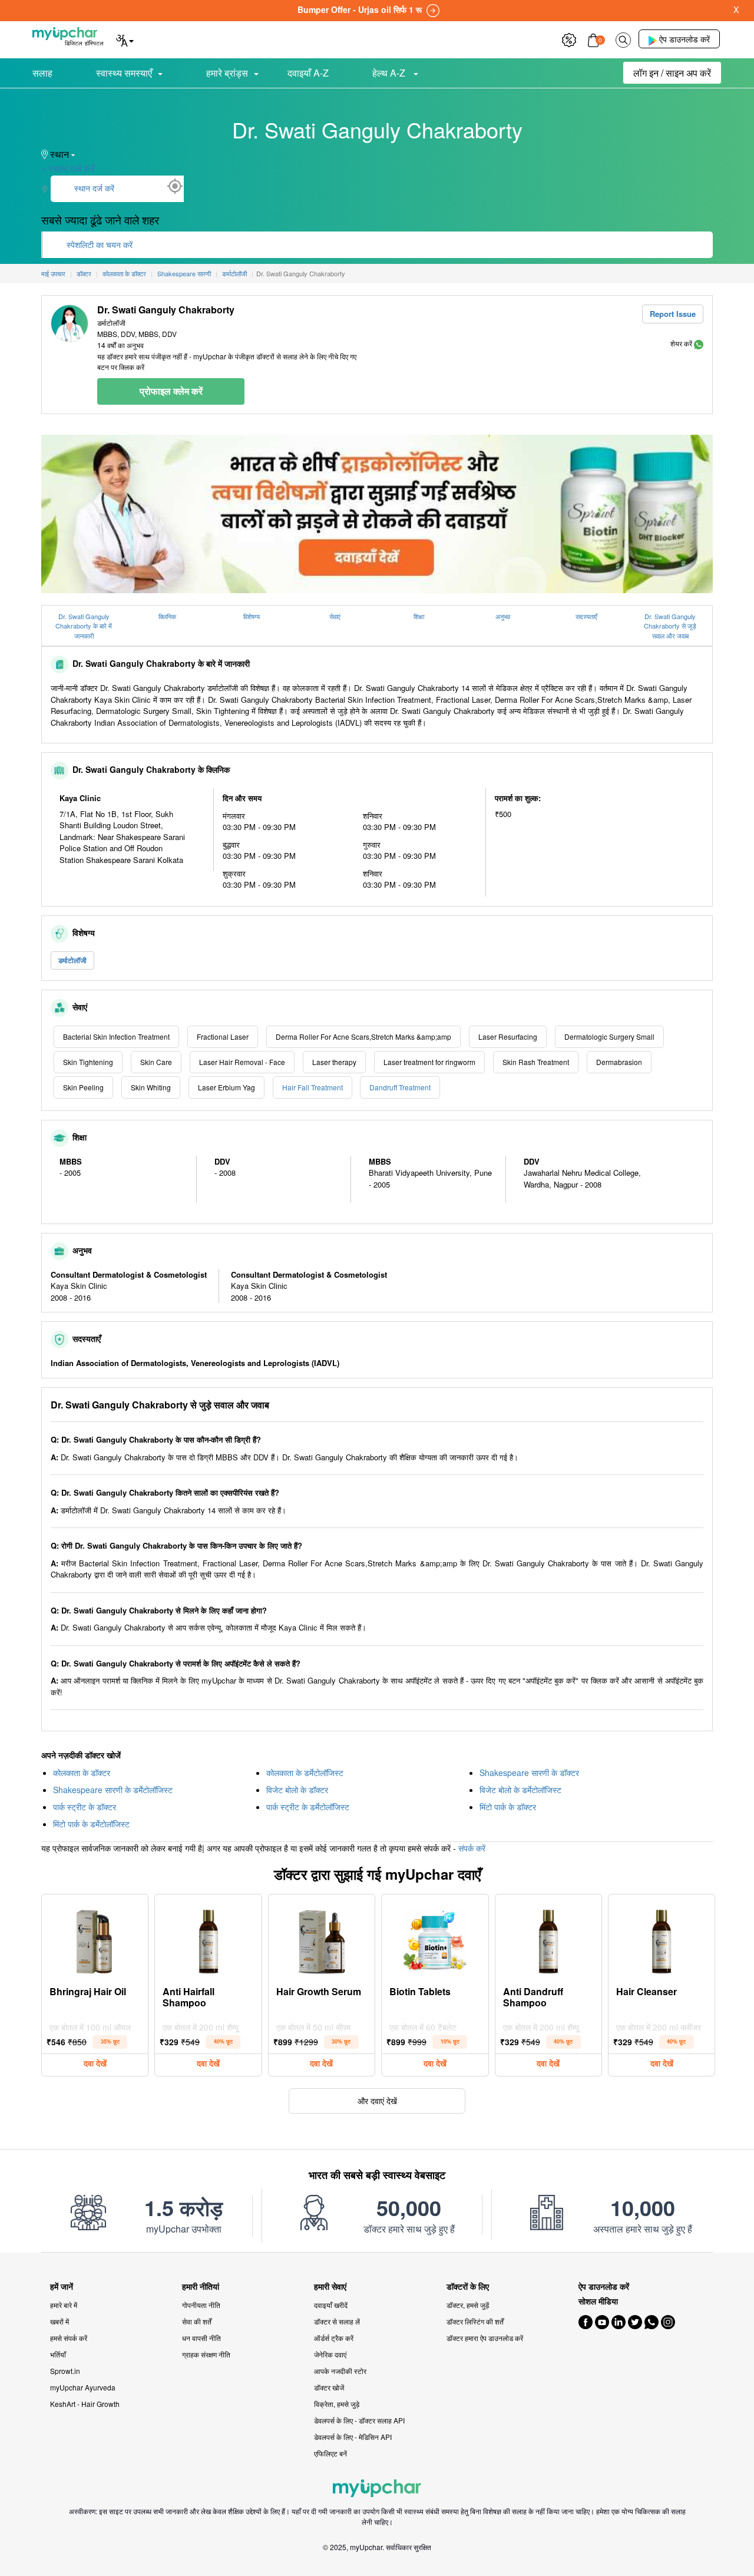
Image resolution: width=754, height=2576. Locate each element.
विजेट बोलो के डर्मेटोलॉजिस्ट (520, 1790)
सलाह (42, 73)
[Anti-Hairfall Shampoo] (209, 1939)
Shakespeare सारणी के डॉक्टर (529, 1773)
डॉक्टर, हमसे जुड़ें (468, 2305)
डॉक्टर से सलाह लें (337, 2321)
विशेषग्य (252, 616)
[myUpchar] (699, 343)
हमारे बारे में (64, 2305)
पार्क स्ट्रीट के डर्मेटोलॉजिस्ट (308, 1807)
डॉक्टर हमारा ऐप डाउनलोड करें (485, 2338)
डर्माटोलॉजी (72, 960)
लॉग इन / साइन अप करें (672, 73)
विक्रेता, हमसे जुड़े (337, 2404)
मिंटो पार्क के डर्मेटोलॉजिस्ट (91, 1824)
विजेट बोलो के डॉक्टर (297, 1790)
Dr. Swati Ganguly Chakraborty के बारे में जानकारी (84, 626)
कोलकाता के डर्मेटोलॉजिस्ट (305, 1773)
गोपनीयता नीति (201, 2305)
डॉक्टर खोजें (329, 2387)
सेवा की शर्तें (197, 2321)
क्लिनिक (167, 616)
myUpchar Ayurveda (83, 2387)
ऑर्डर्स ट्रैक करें (334, 2338)
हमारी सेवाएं (330, 2286)
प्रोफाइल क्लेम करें (171, 391)
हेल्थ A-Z (390, 73)
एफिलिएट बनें (330, 2453)
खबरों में (59, 2321)
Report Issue (673, 314)
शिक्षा (419, 616)
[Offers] (569, 39)
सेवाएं (335, 616)
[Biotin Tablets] (435, 1939)
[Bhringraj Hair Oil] (95, 1939)
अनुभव (503, 616)
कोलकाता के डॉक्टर (82, 1773)
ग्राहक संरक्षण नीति (206, 2354)
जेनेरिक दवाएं (330, 2354)
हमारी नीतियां (201, 2286)
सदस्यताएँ (586, 616)
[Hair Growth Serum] (322, 1939)
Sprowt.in (65, 2371)
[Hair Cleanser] (662, 1939)
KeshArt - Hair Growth (85, 2404)
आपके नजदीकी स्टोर (340, 2371)
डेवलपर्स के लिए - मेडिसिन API (353, 2437)
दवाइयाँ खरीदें (331, 2305)
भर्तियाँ (58, 2354)
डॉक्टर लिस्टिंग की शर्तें (475, 2321)
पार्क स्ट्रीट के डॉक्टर (85, 1807)
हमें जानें (62, 2286)
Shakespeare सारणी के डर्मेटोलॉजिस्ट (113, 1790)
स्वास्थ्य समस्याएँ (124, 73)
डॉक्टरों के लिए (468, 2286)
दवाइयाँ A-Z (308, 73)
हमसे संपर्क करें (69, 2338)
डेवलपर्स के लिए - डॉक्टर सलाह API (359, 2420)
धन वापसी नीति (201, 2338)
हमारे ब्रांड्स (227, 73)
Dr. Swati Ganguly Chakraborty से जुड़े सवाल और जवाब (670, 626)
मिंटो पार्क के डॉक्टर (508, 1807)
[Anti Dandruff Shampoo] (548, 1939)
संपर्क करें (472, 1848)
